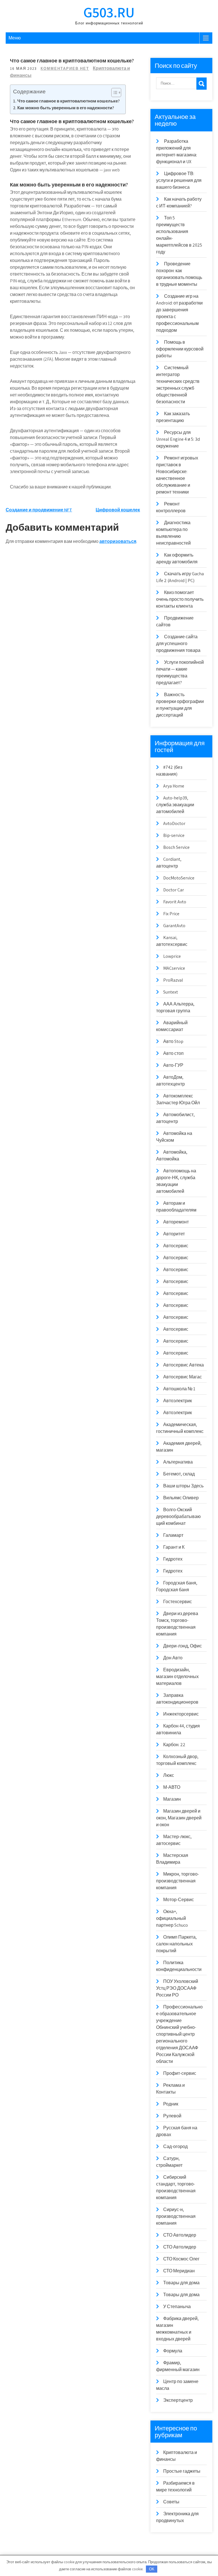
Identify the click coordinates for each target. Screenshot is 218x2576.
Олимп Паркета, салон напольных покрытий (176, 1944)
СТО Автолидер (180, 2235)
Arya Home (174, 786)
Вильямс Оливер (181, 1498)
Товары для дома (181, 2283)
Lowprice (172, 956)
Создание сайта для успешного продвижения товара (178, 644)
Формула (173, 2351)
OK (152, 2569)
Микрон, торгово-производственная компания (178, 1881)
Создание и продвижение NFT (39, 510)
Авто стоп (173, 1053)
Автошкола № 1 (179, 1389)
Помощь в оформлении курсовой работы (180, 349)
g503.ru (109, 12)
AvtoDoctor (174, 823)
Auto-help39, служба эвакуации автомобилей (175, 805)
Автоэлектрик (178, 1401)
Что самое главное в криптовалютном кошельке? (69, 101)
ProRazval (173, 980)
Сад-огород (175, 2146)
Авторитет (174, 1234)
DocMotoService (179, 878)
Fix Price (171, 914)
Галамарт (173, 1535)
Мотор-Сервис (179, 1900)
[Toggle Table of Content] (113, 93)
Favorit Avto (175, 902)
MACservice (174, 968)
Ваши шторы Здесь (183, 1486)
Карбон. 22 (174, 1745)
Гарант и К (174, 1547)
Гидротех (173, 1559)
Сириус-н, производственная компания (176, 2216)
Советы (171, 2502)
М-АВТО (172, 1787)
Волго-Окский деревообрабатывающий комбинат (178, 1516)
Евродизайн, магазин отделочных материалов (177, 1677)
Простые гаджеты (182, 2471)
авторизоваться (118, 541)
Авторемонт (176, 1222)
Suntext (171, 992)
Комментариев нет (65, 69)
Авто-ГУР (173, 1065)
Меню (15, 38)
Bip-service (174, 835)
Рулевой (172, 2116)
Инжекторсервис (181, 1714)
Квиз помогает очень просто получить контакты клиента (180, 599)
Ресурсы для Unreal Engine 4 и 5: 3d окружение (178, 439)
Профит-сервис (180, 2073)
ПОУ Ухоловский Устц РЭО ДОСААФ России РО (177, 1988)
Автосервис (176, 1246)
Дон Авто (173, 1658)
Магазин (172, 1799)
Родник (171, 2104)
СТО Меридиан (179, 2271)
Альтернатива (178, 1462)
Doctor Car (174, 890)
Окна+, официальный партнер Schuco (172, 1918)
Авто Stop (173, 1041)
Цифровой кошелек (118, 510)
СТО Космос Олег (181, 2259)
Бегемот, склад (179, 1474)
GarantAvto (174, 926)
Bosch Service (176, 847)
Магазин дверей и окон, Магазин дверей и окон (179, 1818)
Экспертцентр (178, 2400)
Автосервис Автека (184, 1365)
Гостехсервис (178, 1602)
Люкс (169, 1775)
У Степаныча (177, 2307)
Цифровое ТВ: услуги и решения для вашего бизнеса (179, 180)
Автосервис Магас (183, 1377)
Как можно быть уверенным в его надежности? (66, 108)
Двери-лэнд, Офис (183, 1646)
